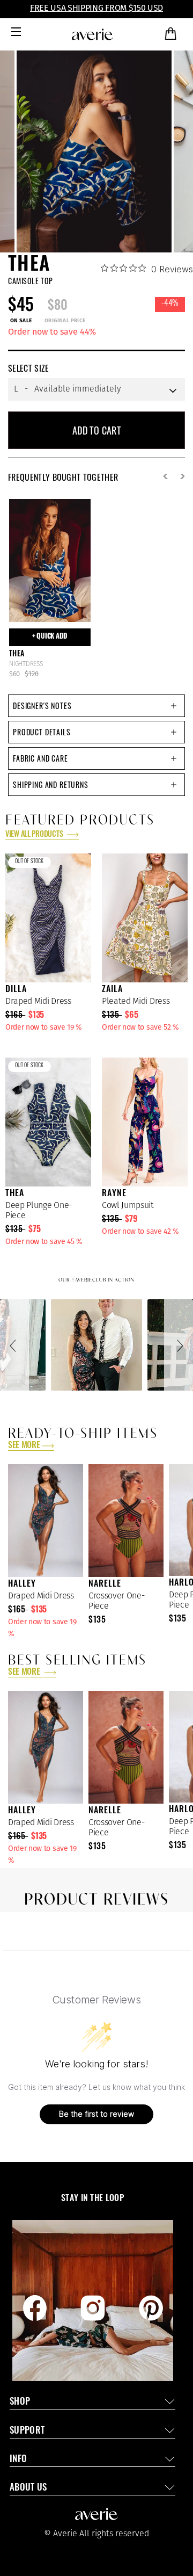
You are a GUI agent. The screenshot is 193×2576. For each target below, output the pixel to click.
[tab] (96, 706)
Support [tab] (27, 2431)
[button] (14, 1345)
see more (24, 1446)
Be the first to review (96, 2114)
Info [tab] (18, 2460)
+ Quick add (50, 637)
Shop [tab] (20, 2402)
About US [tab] (28, 2488)
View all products (35, 835)
